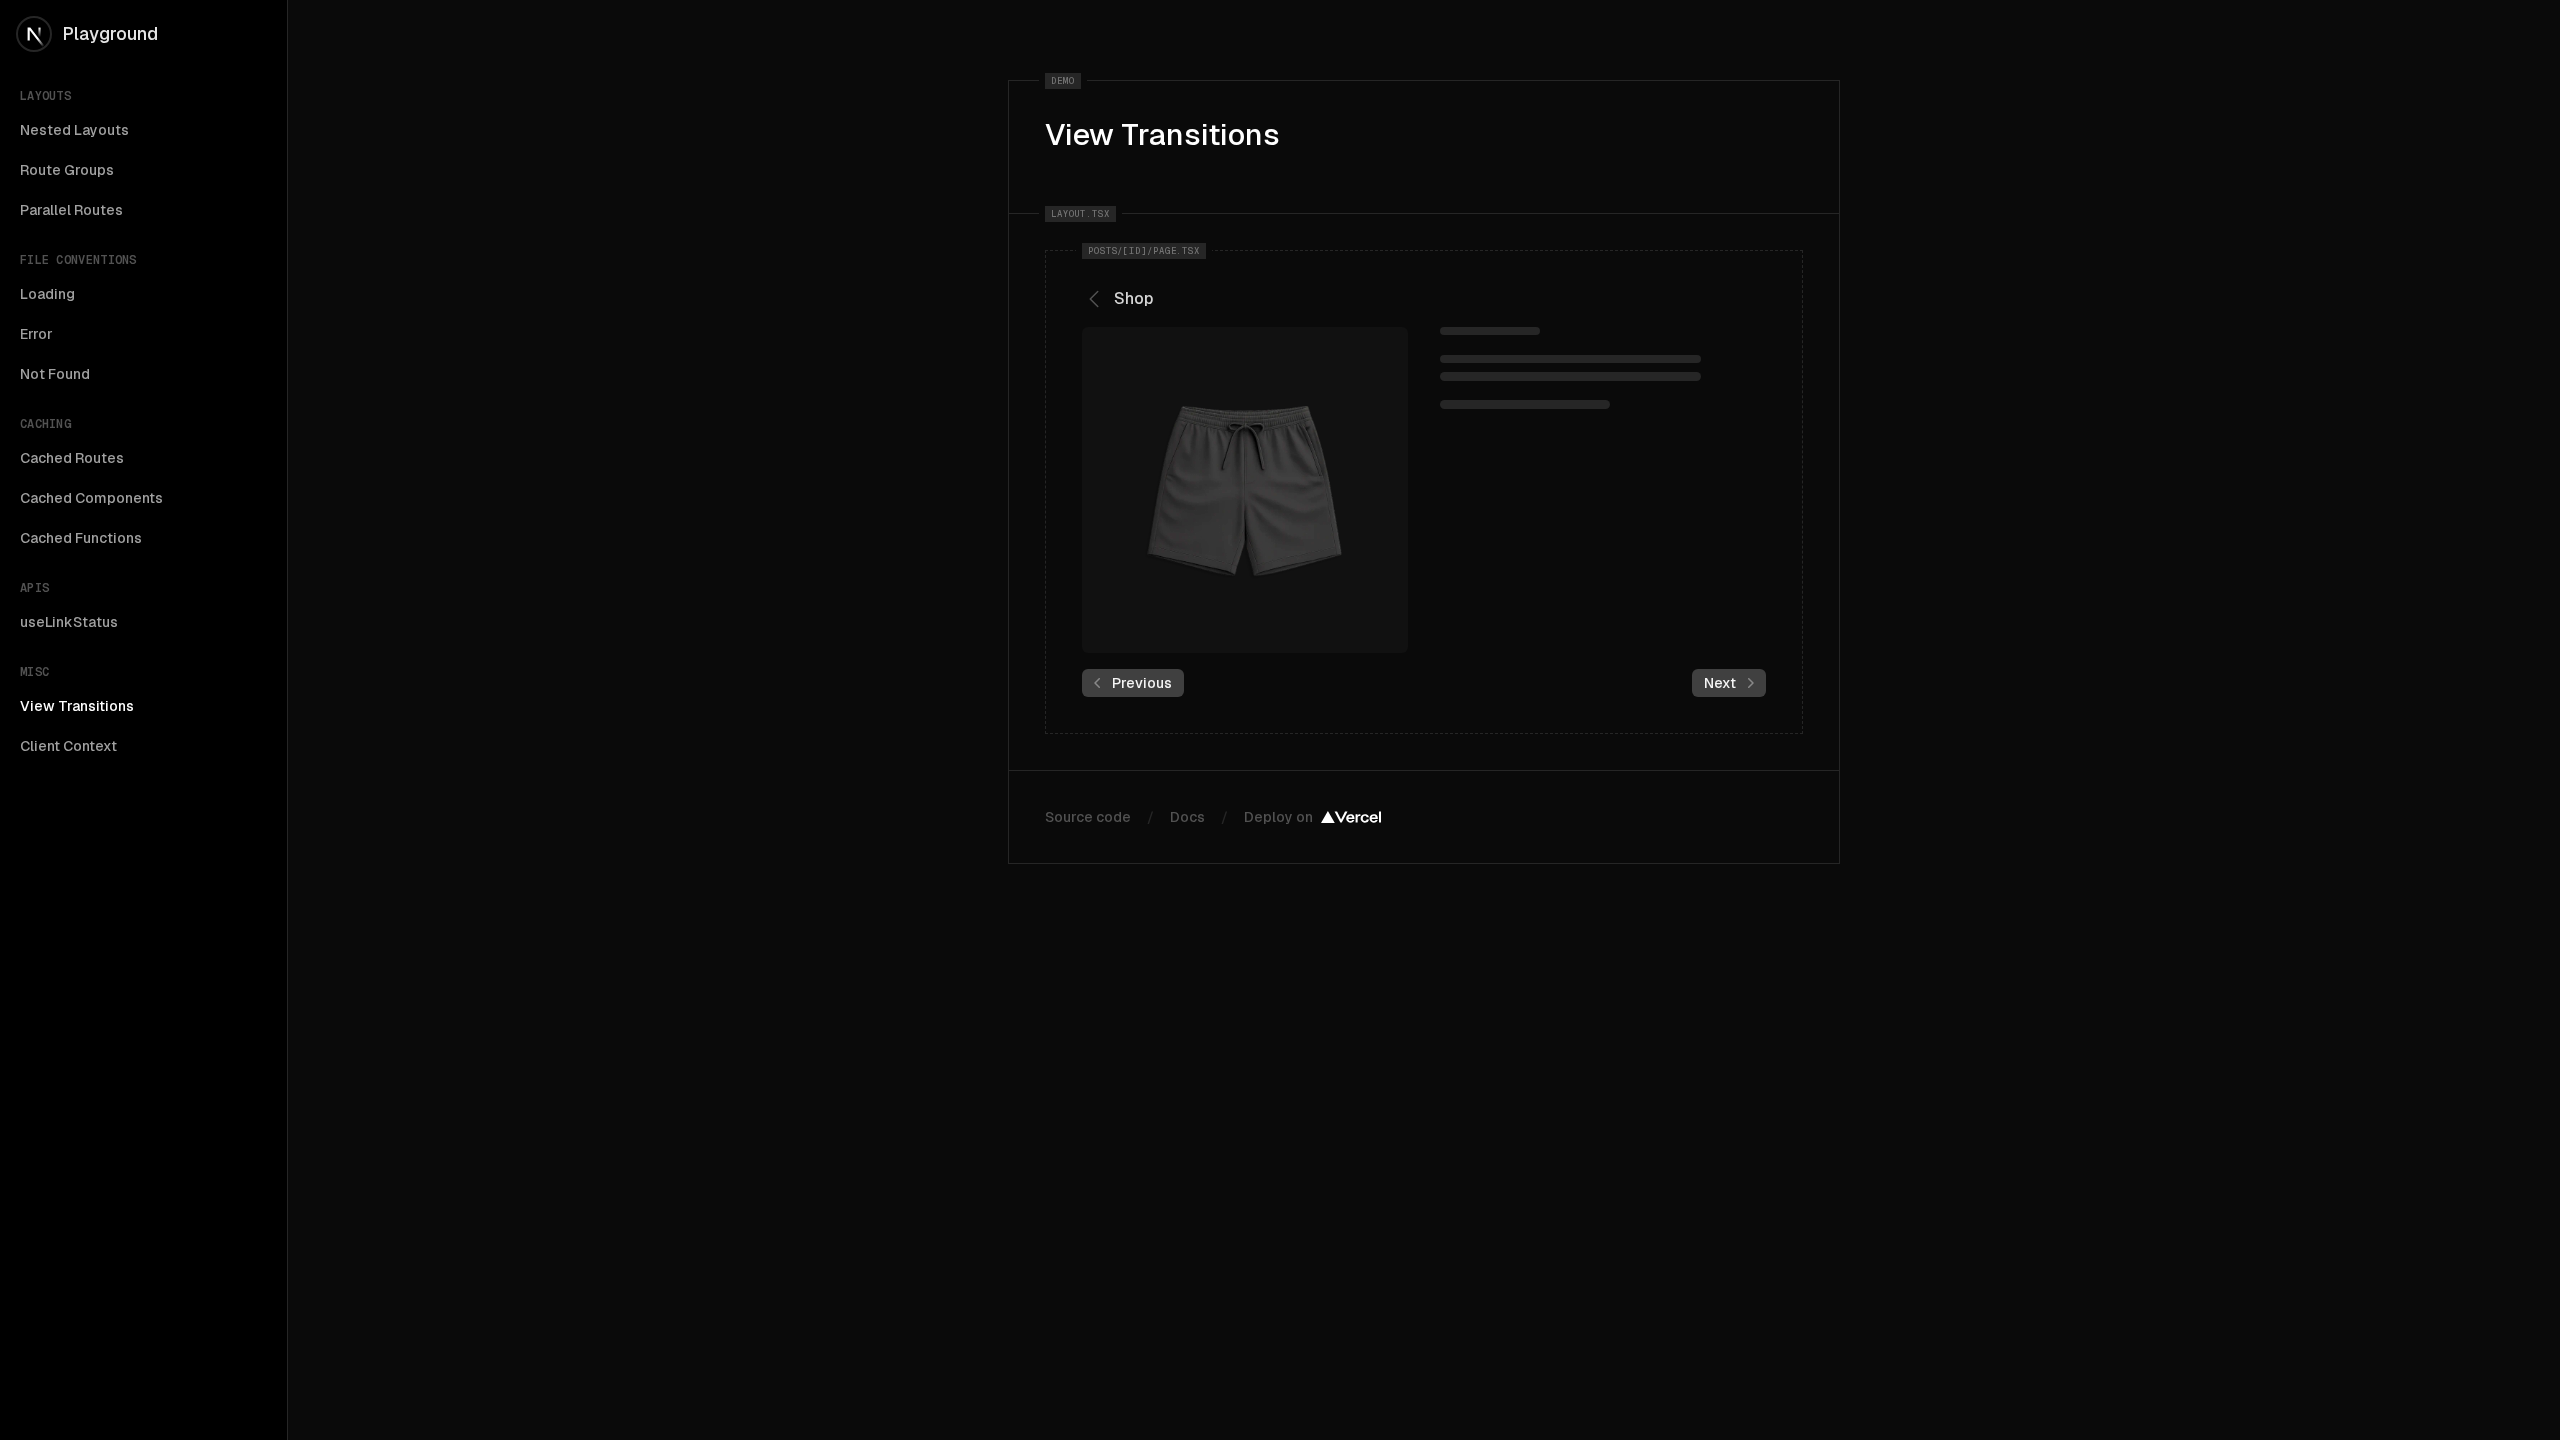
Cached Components (91, 498)
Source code (1088, 817)
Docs (1187, 817)
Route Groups (67, 170)
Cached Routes (72, 458)
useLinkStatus (69, 622)
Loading (47, 294)
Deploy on (1278, 817)
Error (36, 334)
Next (1720, 683)
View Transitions (77, 706)
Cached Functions (81, 538)
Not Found (55, 374)
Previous (1142, 683)
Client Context (68, 746)
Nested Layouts (74, 130)
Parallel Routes (71, 210)
